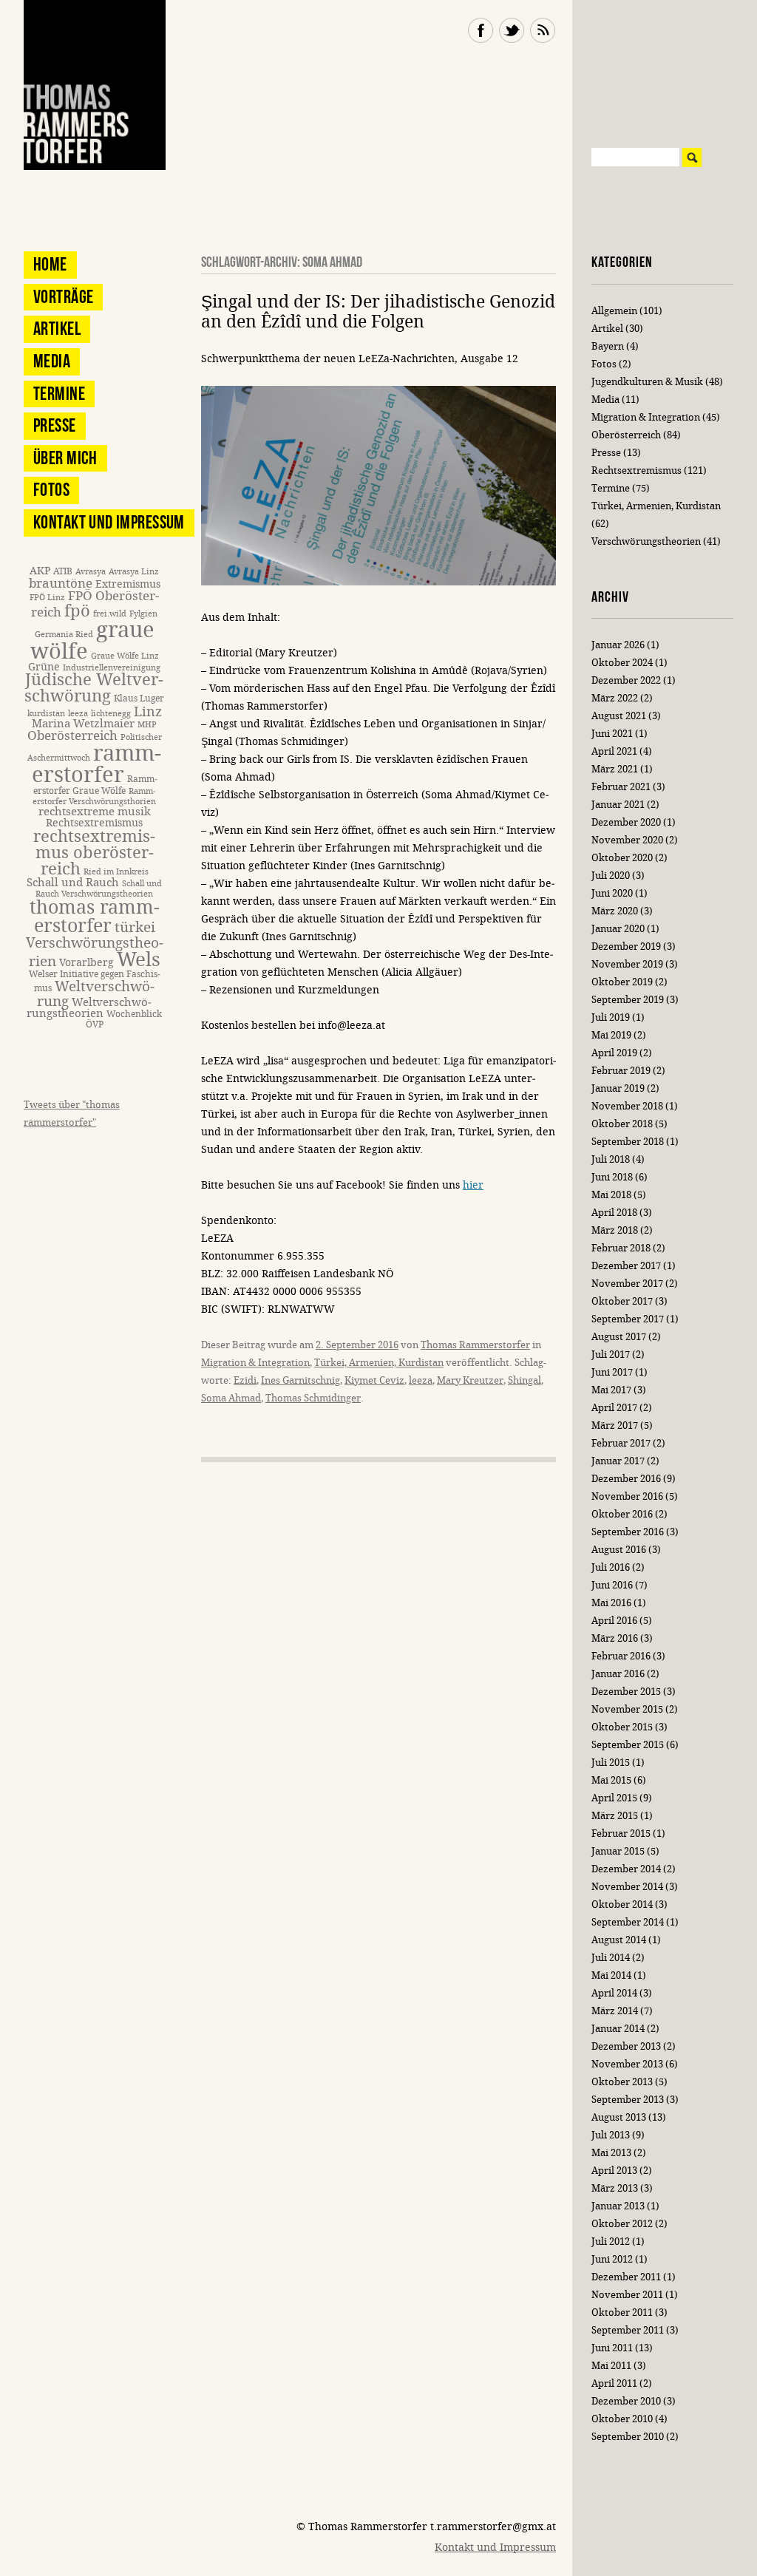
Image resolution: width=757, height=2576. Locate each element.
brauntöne (61, 584)
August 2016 (619, 1550)
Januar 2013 (618, 2206)
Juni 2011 (612, 2348)
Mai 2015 (611, 1780)
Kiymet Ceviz (374, 1380)
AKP (40, 571)
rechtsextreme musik (95, 812)
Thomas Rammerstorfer (475, 1345)
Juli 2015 (611, 1763)
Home (50, 264)
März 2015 (615, 1816)
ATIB (63, 571)
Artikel (57, 329)
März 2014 (615, 2011)
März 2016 (615, 1638)
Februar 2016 (621, 1656)
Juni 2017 (612, 1372)
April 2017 (614, 1408)
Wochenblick (134, 1014)
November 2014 (627, 1887)
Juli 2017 (611, 1355)
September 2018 (628, 1142)
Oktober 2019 (622, 982)
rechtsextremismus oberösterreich (94, 853)
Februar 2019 (621, 1071)
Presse (55, 425)
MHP (147, 725)
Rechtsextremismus (94, 823)
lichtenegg (111, 714)
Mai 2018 (611, 1195)
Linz (148, 712)
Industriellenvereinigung (112, 668)
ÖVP (95, 1024)
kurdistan (46, 714)
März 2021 (615, 769)
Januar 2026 (618, 645)
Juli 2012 (611, 2242)
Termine (59, 394)
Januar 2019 (618, 1088)
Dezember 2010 (626, 2401)
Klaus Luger (139, 698)
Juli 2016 (611, 1567)
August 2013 (619, 2117)
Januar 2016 (618, 1674)
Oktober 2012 (622, 2224)
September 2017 (628, 1319)
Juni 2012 (612, 2259)
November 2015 (627, 1709)
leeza (421, 1380)
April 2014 (614, 1993)
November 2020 (627, 840)
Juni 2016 (612, 1585)
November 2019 (627, 964)
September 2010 (628, 2437)
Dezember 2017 (626, 1266)
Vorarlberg (86, 963)
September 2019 (628, 1000)
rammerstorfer (97, 764)
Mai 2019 (611, 1035)
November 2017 (627, 1284)
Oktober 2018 (622, 1124)
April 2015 (614, 1798)
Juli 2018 (611, 1159)
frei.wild (110, 614)
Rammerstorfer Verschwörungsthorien (94, 796)
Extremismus (128, 584)
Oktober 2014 (622, 1904)
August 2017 (619, 1337)
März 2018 (615, 1230)
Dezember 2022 (626, 680)
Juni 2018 (612, 1177)
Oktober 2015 (622, 1727)
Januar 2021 (618, 805)
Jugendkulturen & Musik (647, 382)
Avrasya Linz (134, 572)
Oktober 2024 (622, 663)
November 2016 (627, 1496)
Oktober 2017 (622, 1301)
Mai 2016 (611, 1603)
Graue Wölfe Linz (125, 656)
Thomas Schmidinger (313, 1398)
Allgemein (614, 311)
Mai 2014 (611, 1975)
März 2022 (615, 698)
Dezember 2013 (626, 2046)
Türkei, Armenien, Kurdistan (379, 1363)
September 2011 (628, 2330)
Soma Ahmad (231, 1398)
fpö (77, 611)
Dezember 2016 (626, 1479)
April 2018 (614, 1213)
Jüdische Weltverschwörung (94, 688)
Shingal (525, 1380)
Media (52, 361)
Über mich (65, 458)
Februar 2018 (621, 1248)
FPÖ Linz (47, 598)
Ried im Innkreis (116, 872)
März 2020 (615, 911)
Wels (139, 960)
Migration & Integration (255, 1363)
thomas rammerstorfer (95, 917)
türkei (135, 927)
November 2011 (627, 2295)
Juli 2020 (611, 876)
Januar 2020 (618, 929)
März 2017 (615, 1425)
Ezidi (245, 1380)
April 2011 (614, 2383)
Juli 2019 (611, 1017)
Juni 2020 (612, 893)
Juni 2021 (612, 734)
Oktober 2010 (622, 2419)
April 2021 (614, 751)
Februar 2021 (621, 787)
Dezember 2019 (626, 947)
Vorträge (63, 297)
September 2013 (628, 2100)
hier (473, 1185)
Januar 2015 (618, 1851)
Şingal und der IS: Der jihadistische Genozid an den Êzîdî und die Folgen (378, 312)
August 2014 (619, 1940)
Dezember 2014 (626, 1869)
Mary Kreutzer (470, 1380)
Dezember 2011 (626, 2277)
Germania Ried (64, 635)
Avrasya (91, 572)
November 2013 (627, 2064)
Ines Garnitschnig (301, 1380)
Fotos (51, 490)
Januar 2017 (618, 1461)
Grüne (44, 667)
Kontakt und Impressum (109, 522)
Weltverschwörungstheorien (89, 1008)
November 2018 (627, 1106)
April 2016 (614, 1621)
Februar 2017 (621, 1443)
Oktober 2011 (622, 2312)
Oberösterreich (72, 736)
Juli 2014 (611, 1958)
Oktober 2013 (622, 2082)
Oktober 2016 (622, 1514)
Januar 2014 (618, 2029)
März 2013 (615, 2188)
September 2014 (628, 1922)
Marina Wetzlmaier (83, 724)
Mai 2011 (611, 2366)
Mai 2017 (611, 1390)
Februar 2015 (621, 1834)
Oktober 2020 (622, 858)
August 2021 (619, 716)
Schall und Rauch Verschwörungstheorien (99, 889)
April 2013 (614, 2171)
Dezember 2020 (626, 822)
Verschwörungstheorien (646, 541)
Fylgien (143, 614)
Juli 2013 (611, 2135)
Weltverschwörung (96, 993)
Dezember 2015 (626, 1692)
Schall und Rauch (73, 883)
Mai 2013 (611, 2153)
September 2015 (628, 1745)
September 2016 (628, 1532)
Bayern (608, 346)
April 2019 (614, 1053)
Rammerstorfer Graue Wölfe (95, 785)
